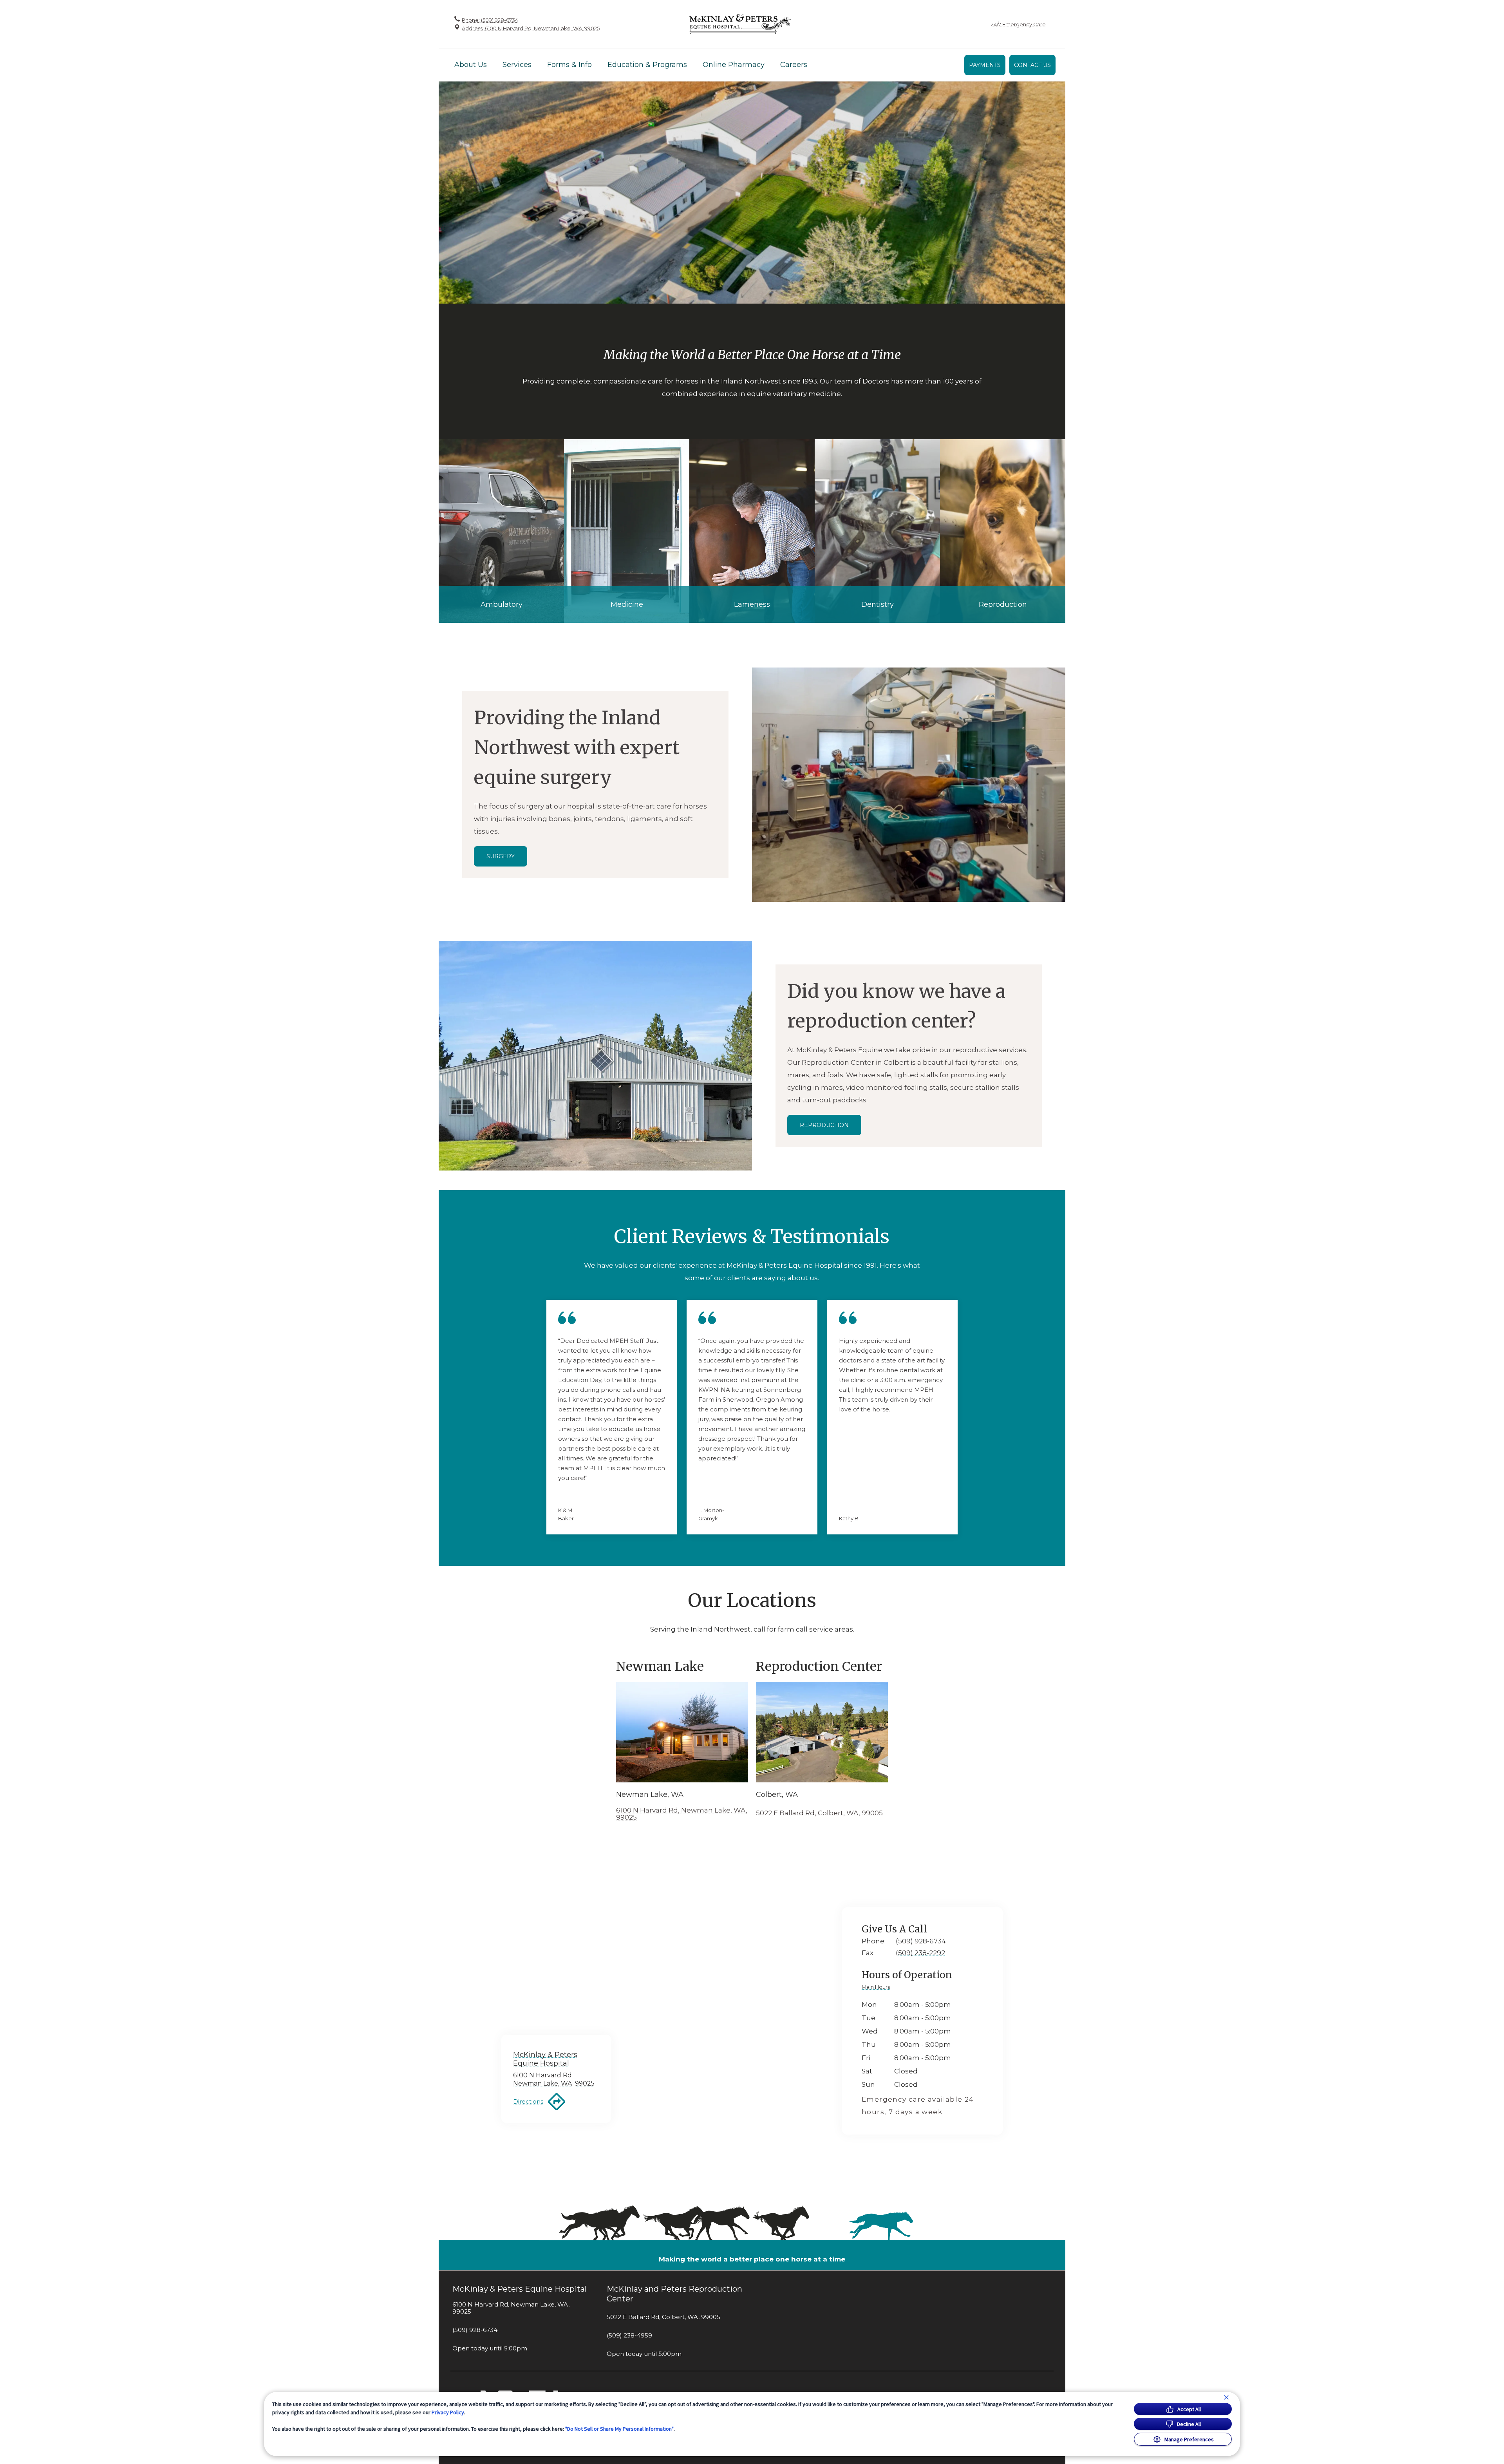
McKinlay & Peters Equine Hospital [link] (520, 2289)
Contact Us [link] (1032, 65)
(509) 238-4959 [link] (629, 2336)
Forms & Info (569, 65)
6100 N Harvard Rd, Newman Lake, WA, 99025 (682, 1814)
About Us (471, 65)
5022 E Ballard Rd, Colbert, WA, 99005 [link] (663, 2317)
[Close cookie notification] (1226, 2397)
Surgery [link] (501, 856)
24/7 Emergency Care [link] (1018, 24)
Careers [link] (794, 65)
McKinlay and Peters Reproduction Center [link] (674, 2294)
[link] (740, 24)
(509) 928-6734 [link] (475, 2330)
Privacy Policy (448, 2412)
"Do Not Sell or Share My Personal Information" (619, 2429)
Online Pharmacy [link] (734, 65)
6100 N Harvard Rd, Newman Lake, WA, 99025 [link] (511, 2308)
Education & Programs (647, 65)
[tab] (878, 1988)
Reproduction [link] (824, 1125)
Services (517, 65)
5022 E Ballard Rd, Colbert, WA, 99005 (819, 1813)
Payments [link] (985, 65)
